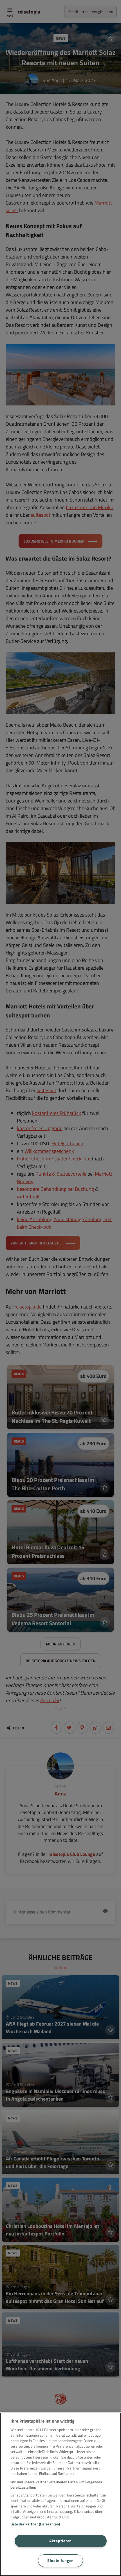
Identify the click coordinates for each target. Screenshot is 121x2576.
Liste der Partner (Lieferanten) (35, 2524)
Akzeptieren (60, 2541)
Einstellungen (60, 2561)
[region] (60, 2494)
